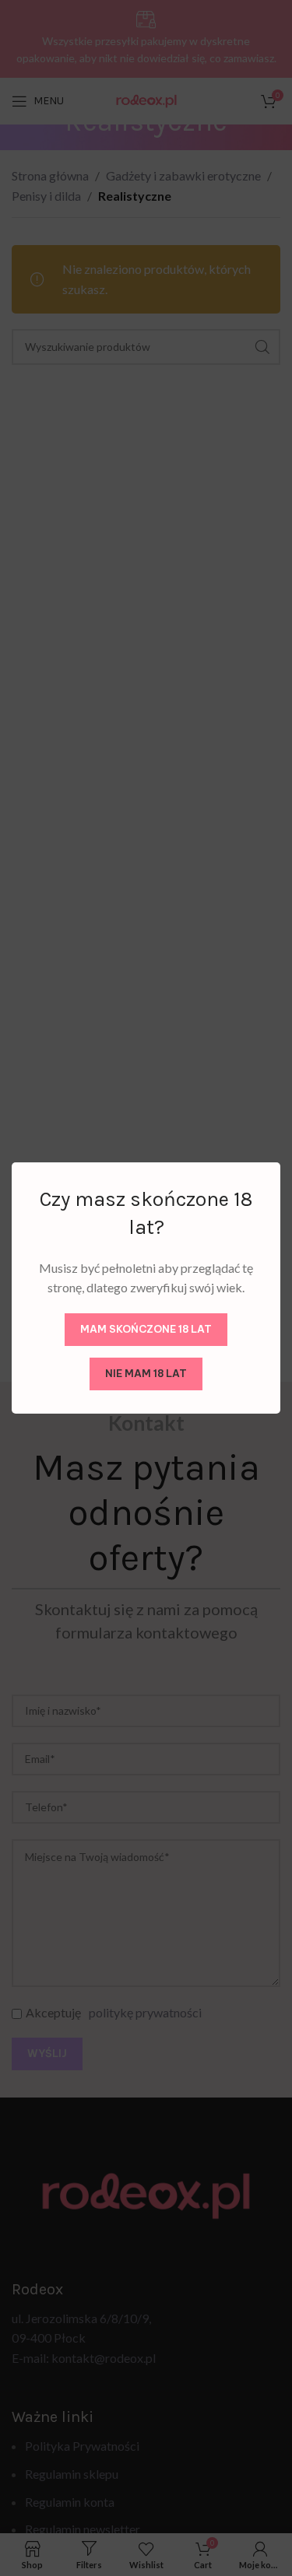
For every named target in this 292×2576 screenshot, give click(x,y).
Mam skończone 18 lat (146, 1329)
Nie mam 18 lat (146, 1373)
